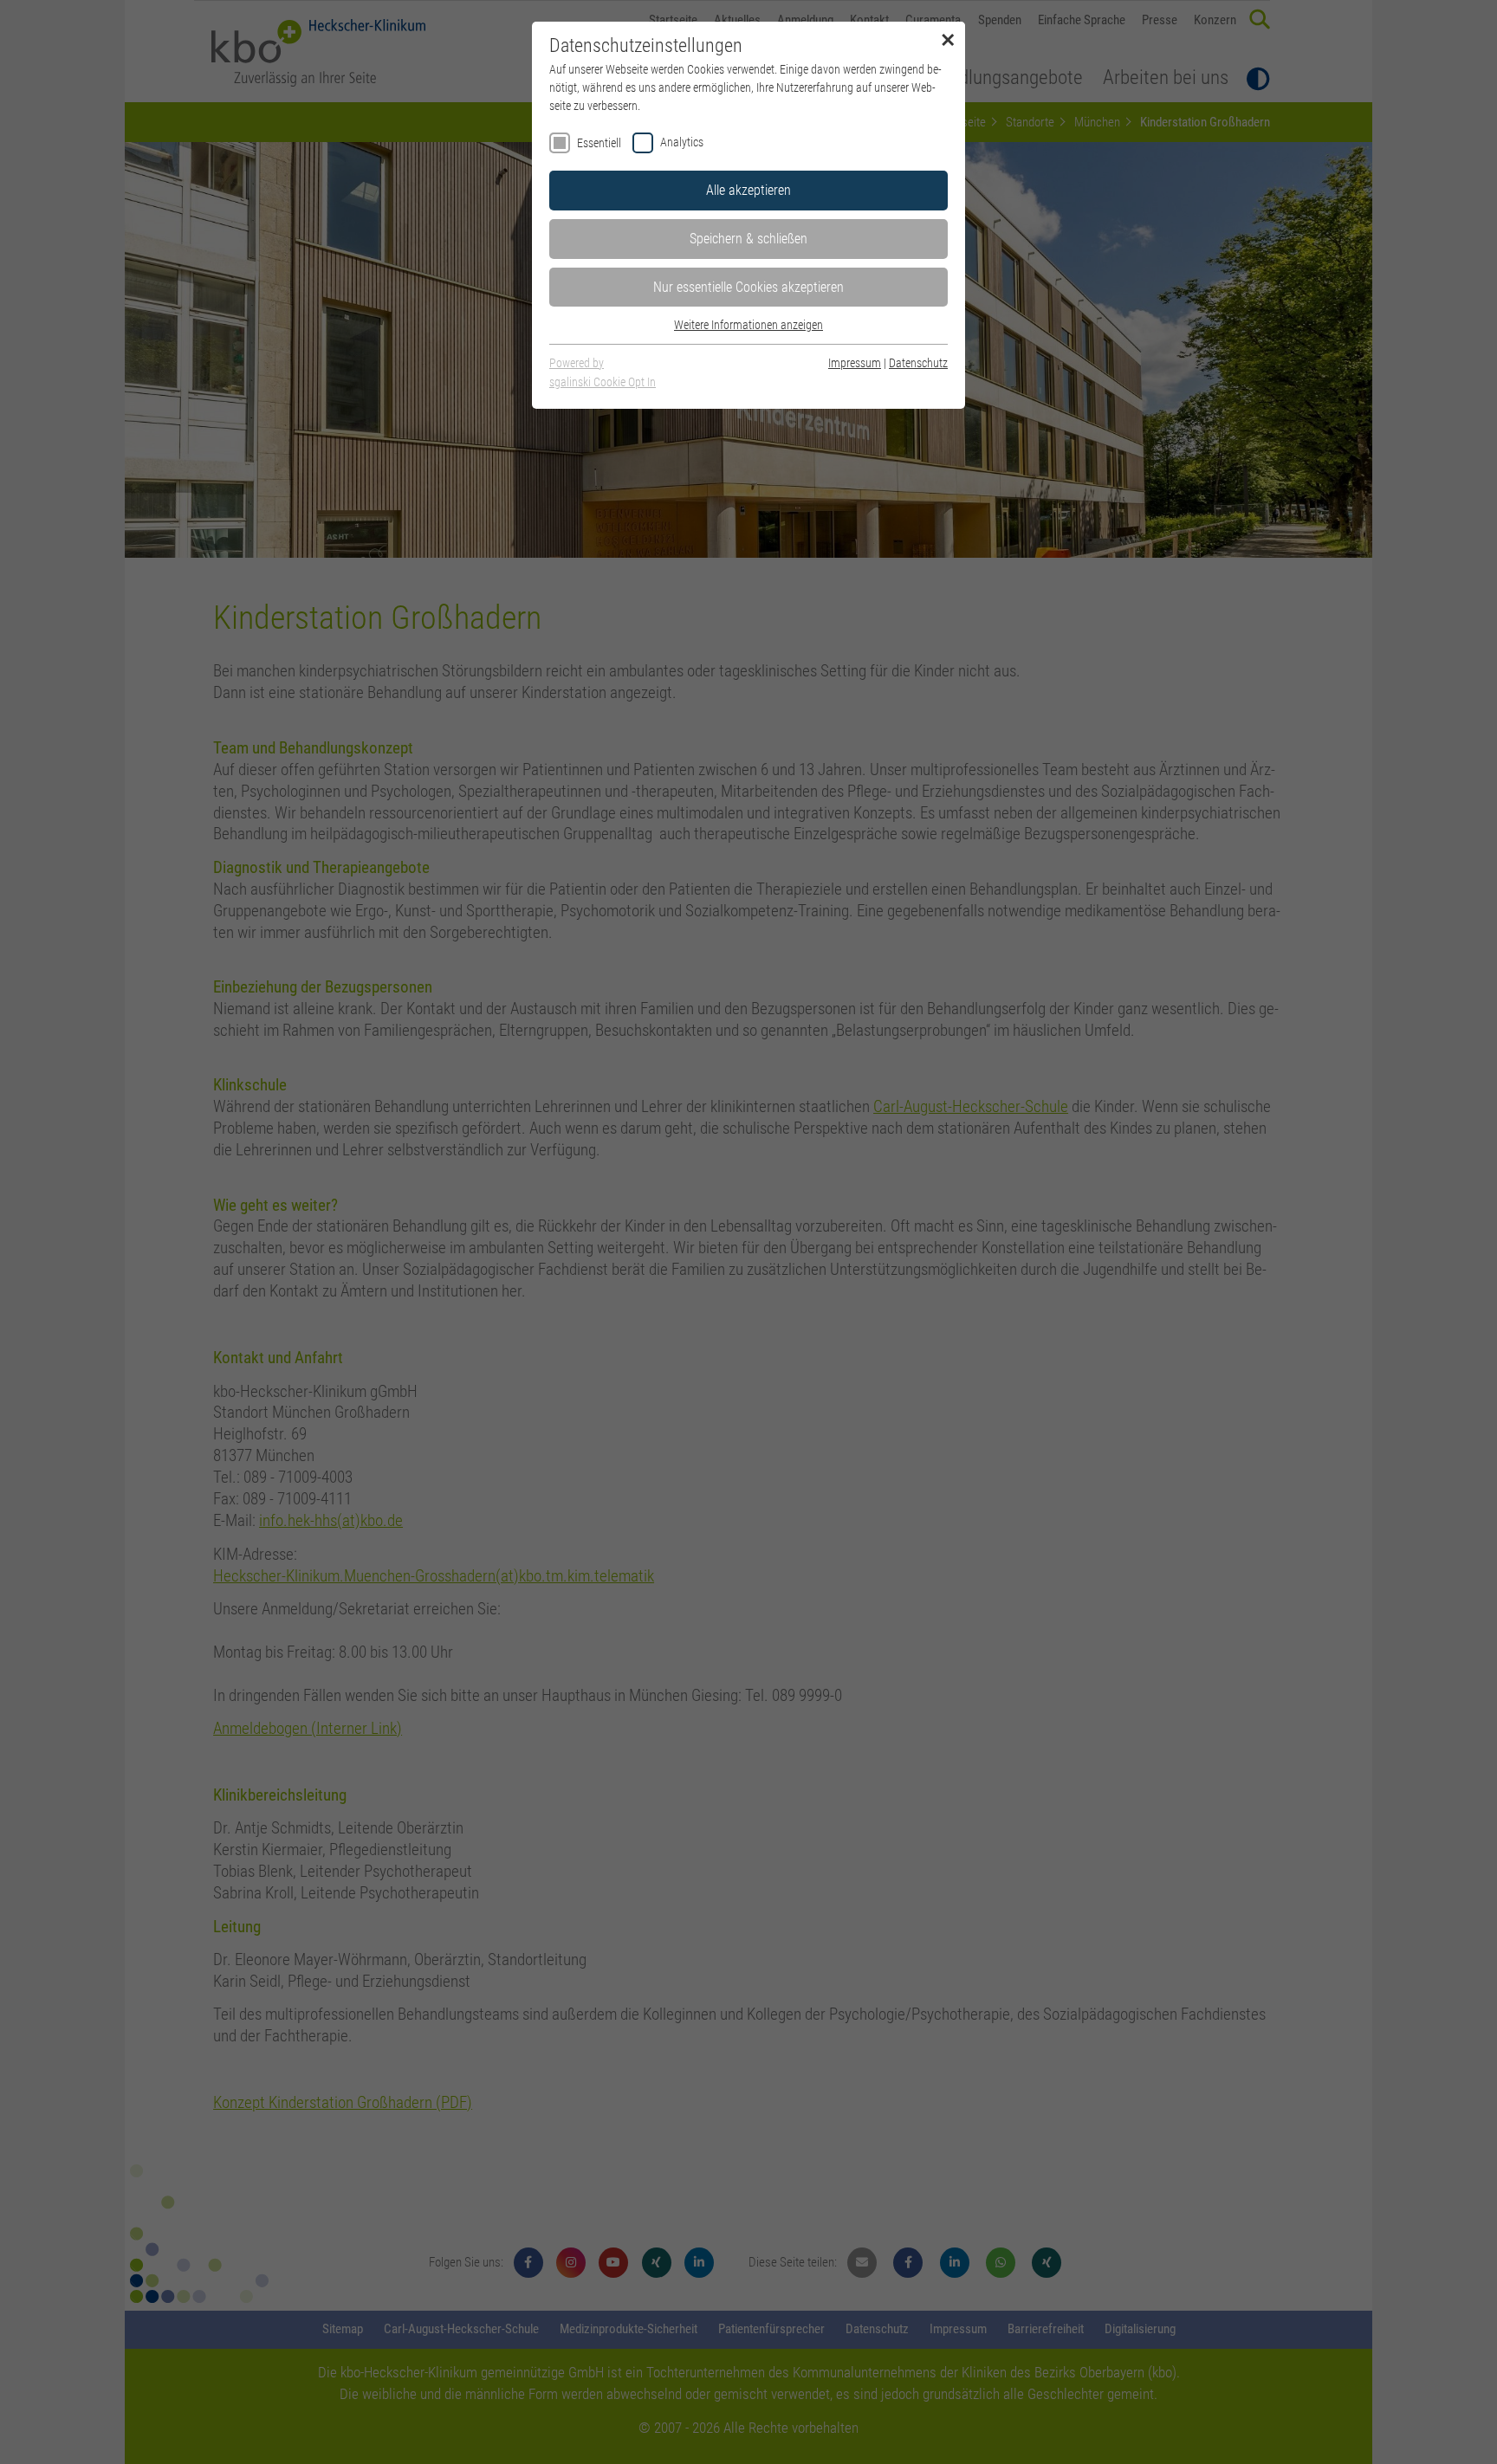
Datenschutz (918, 363)
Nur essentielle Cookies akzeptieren (748, 287)
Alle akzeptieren (748, 190)
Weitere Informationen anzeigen (748, 325)
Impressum (855, 363)
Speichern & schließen (748, 239)
